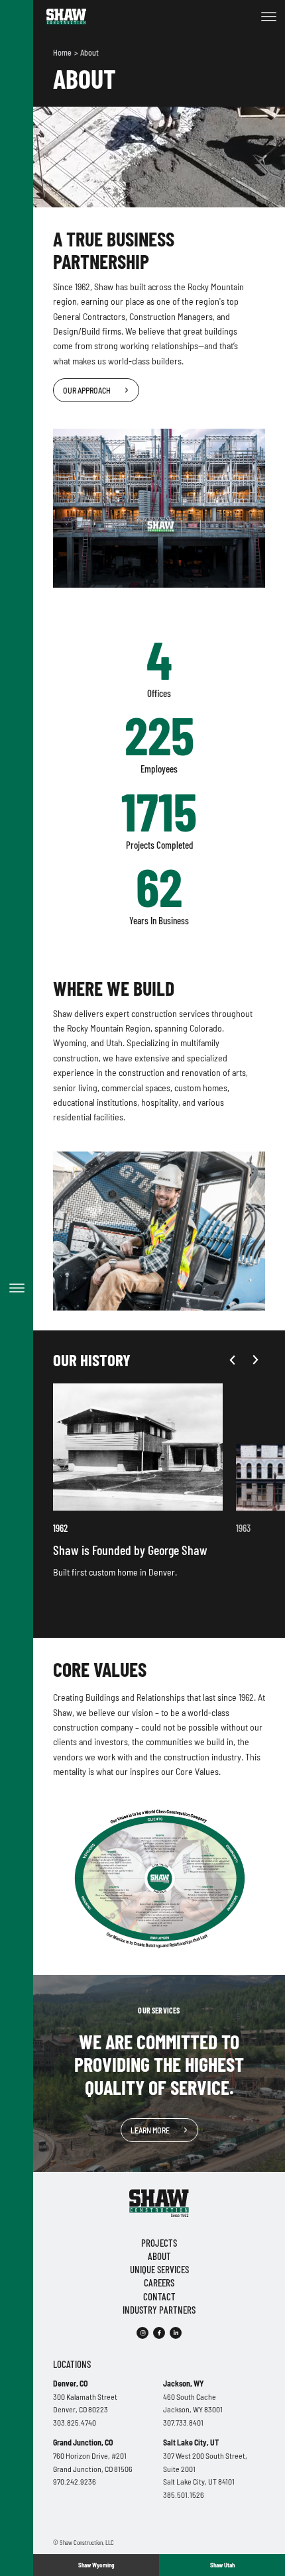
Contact (159, 2296)
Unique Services (159, 2269)
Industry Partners (159, 2310)
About (89, 52)
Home (63, 52)
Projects (159, 2243)
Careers (159, 2282)
